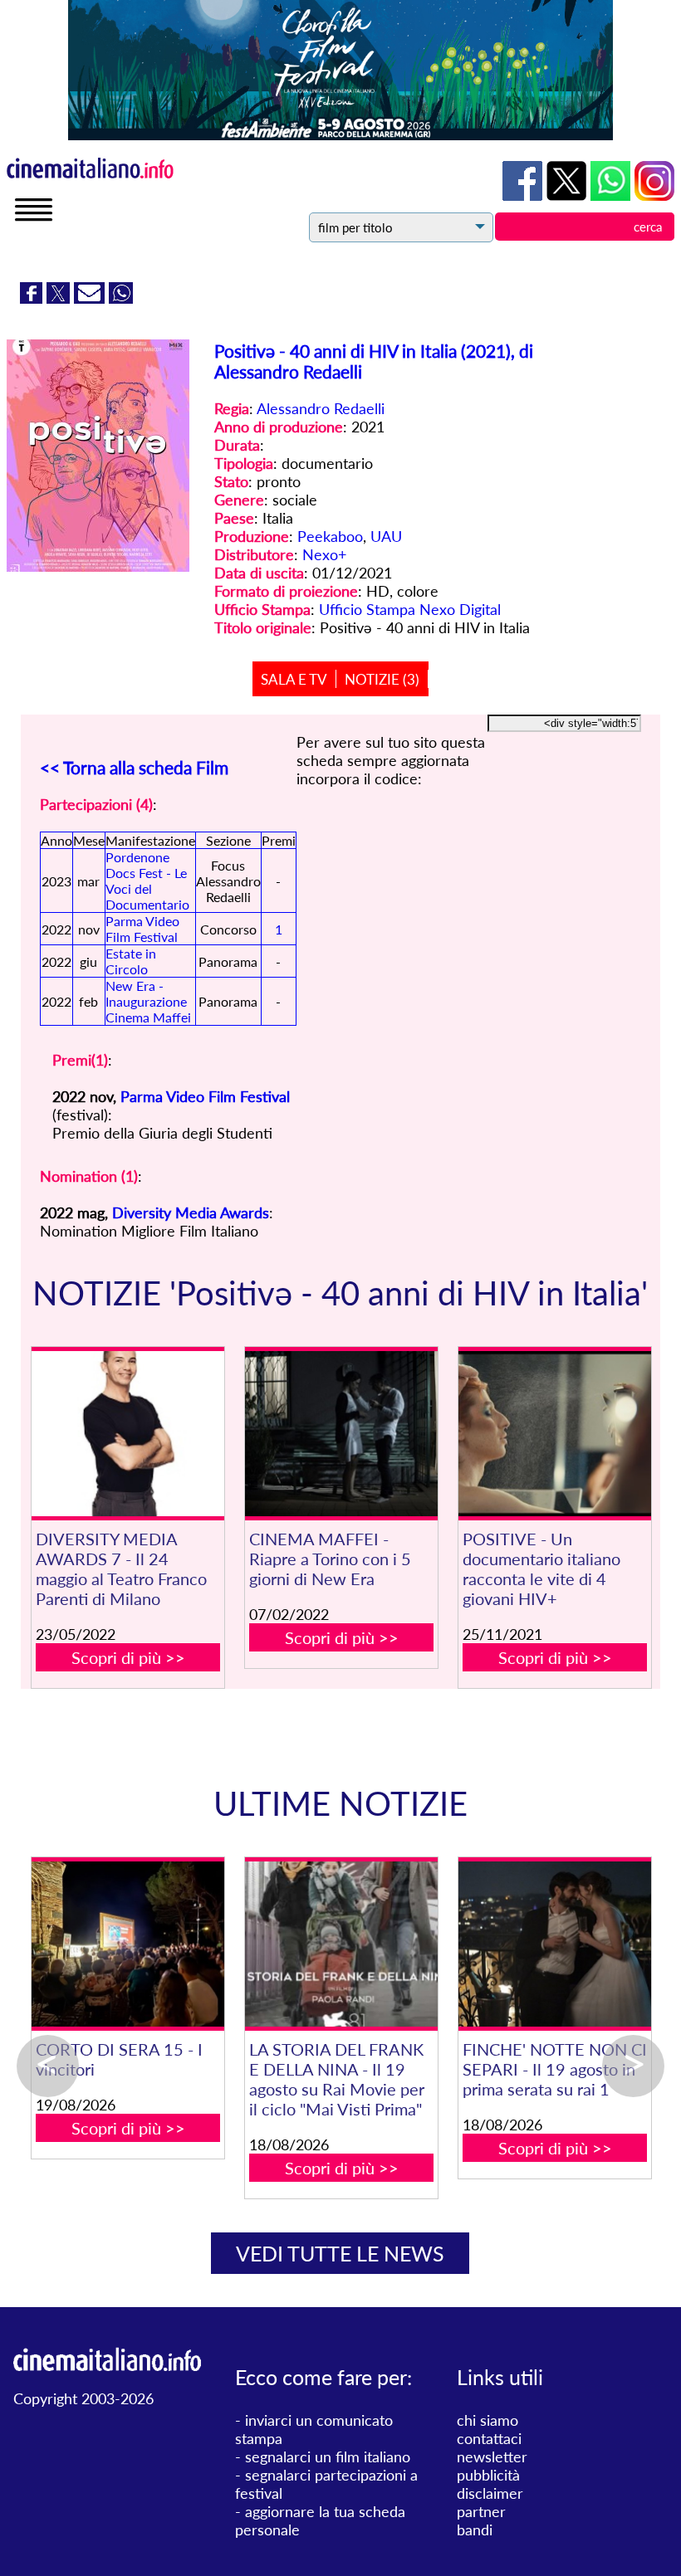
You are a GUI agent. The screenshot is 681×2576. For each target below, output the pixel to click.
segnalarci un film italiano (328, 2456)
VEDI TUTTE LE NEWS (340, 2253)
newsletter (492, 2456)
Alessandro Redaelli (321, 408)
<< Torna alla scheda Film (134, 767)
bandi (475, 2530)
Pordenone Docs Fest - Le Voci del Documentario (147, 881)
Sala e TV (294, 679)
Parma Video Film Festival (142, 929)
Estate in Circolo (131, 961)
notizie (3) (382, 679)
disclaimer (490, 2493)
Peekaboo (330, 536)
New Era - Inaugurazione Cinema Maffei (148, 1001)
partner (481, 2511)
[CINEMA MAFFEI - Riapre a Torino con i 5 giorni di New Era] (341, 1434)
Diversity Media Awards (191, 1212)
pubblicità (488, 2475)
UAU (386, 536)
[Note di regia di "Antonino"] (512, 1944)
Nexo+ (324, 554)
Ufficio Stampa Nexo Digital (410, 609)
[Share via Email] (91, 298)
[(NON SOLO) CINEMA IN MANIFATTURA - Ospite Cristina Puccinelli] (299, 1944)
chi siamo (487, 2420)
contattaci (489, 2438)
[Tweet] (60, 298)
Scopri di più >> (128, 1657)
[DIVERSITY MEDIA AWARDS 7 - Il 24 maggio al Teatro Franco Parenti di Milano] (127, 1434)
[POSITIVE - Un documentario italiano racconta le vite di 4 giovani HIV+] (554, 1434)
